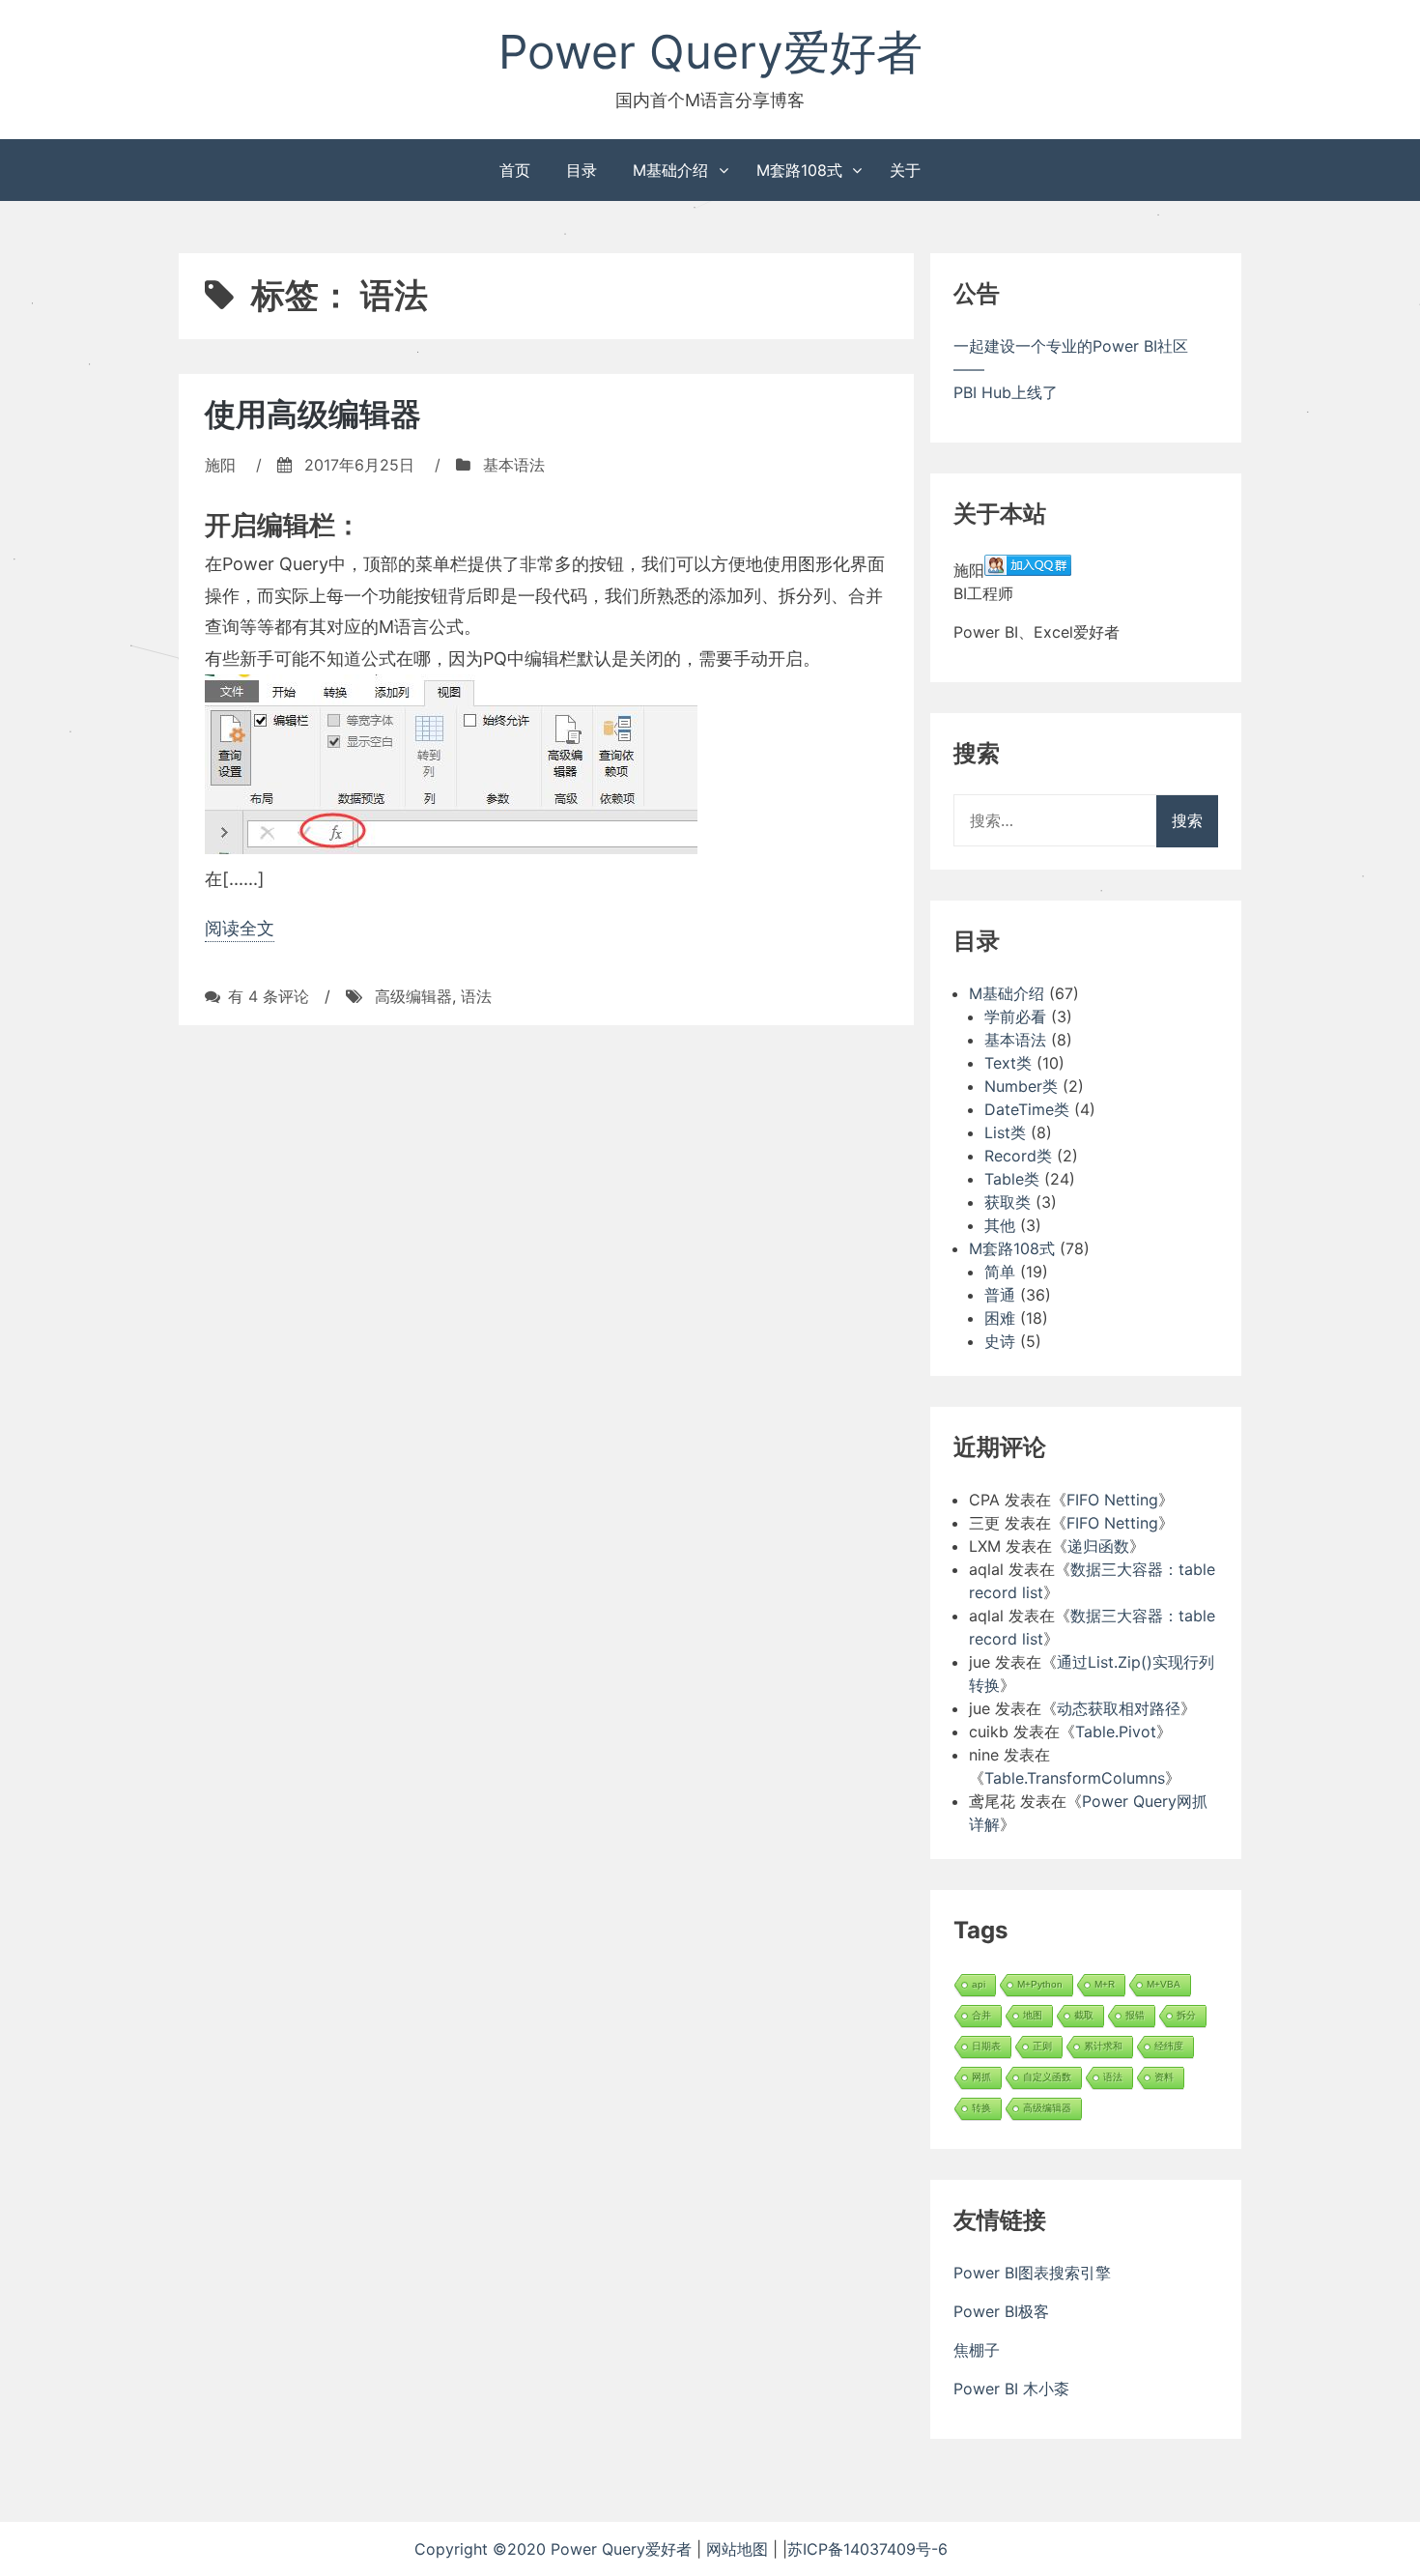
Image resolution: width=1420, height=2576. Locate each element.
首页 (515, 170)
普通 (1000, 1295)
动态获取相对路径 (1119, 1708)
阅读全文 (240, 928)
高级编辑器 (413, 996)
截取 (1084, 2015)
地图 (1033, 2015)
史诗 (1000, 1341)
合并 (981, 2015)
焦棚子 (977, 2350)
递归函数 (1098, 1546)
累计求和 (1103, 2046)
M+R (1105, 1984)
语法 (476, 996)
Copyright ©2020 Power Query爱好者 (555, 2549)
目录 (582, 170)
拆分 (1186, 2015)
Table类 (1012, 1179)
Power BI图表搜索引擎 (1032, 2273)
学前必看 (1015, 1016)
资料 (1164, 2077)
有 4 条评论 (269, 996)
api (979, 1984)
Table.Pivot (1116, 1732)
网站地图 (739, 2549)
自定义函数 (1047, 2077)
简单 (1000, 1272)
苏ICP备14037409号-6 (896, 2549)
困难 (1000, 1318)
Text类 (1008, 1063)
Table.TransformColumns (1075, 1778)
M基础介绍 (670, 170)
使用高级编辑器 (313, 414)
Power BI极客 (1001, 2311)
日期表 (986, 2046)
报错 (1135, 2015)
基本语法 (514, 465)
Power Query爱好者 (710, 52)
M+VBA (1164, 1984)
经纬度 (1169, 2046)
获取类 (1008, 1202)
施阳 (220, 465)
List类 (1005, 1132)
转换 (981, 2108)
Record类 (1018, 1156)
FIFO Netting (1112, 1500)
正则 (1042, 2046)
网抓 (981, 2077)
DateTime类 (1027, 1109)
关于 (905, 170)
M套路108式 (799, 170)
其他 (1000, 1225)
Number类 (1021, 1086)
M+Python (1040, 1984)
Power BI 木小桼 (1011, 2389)
